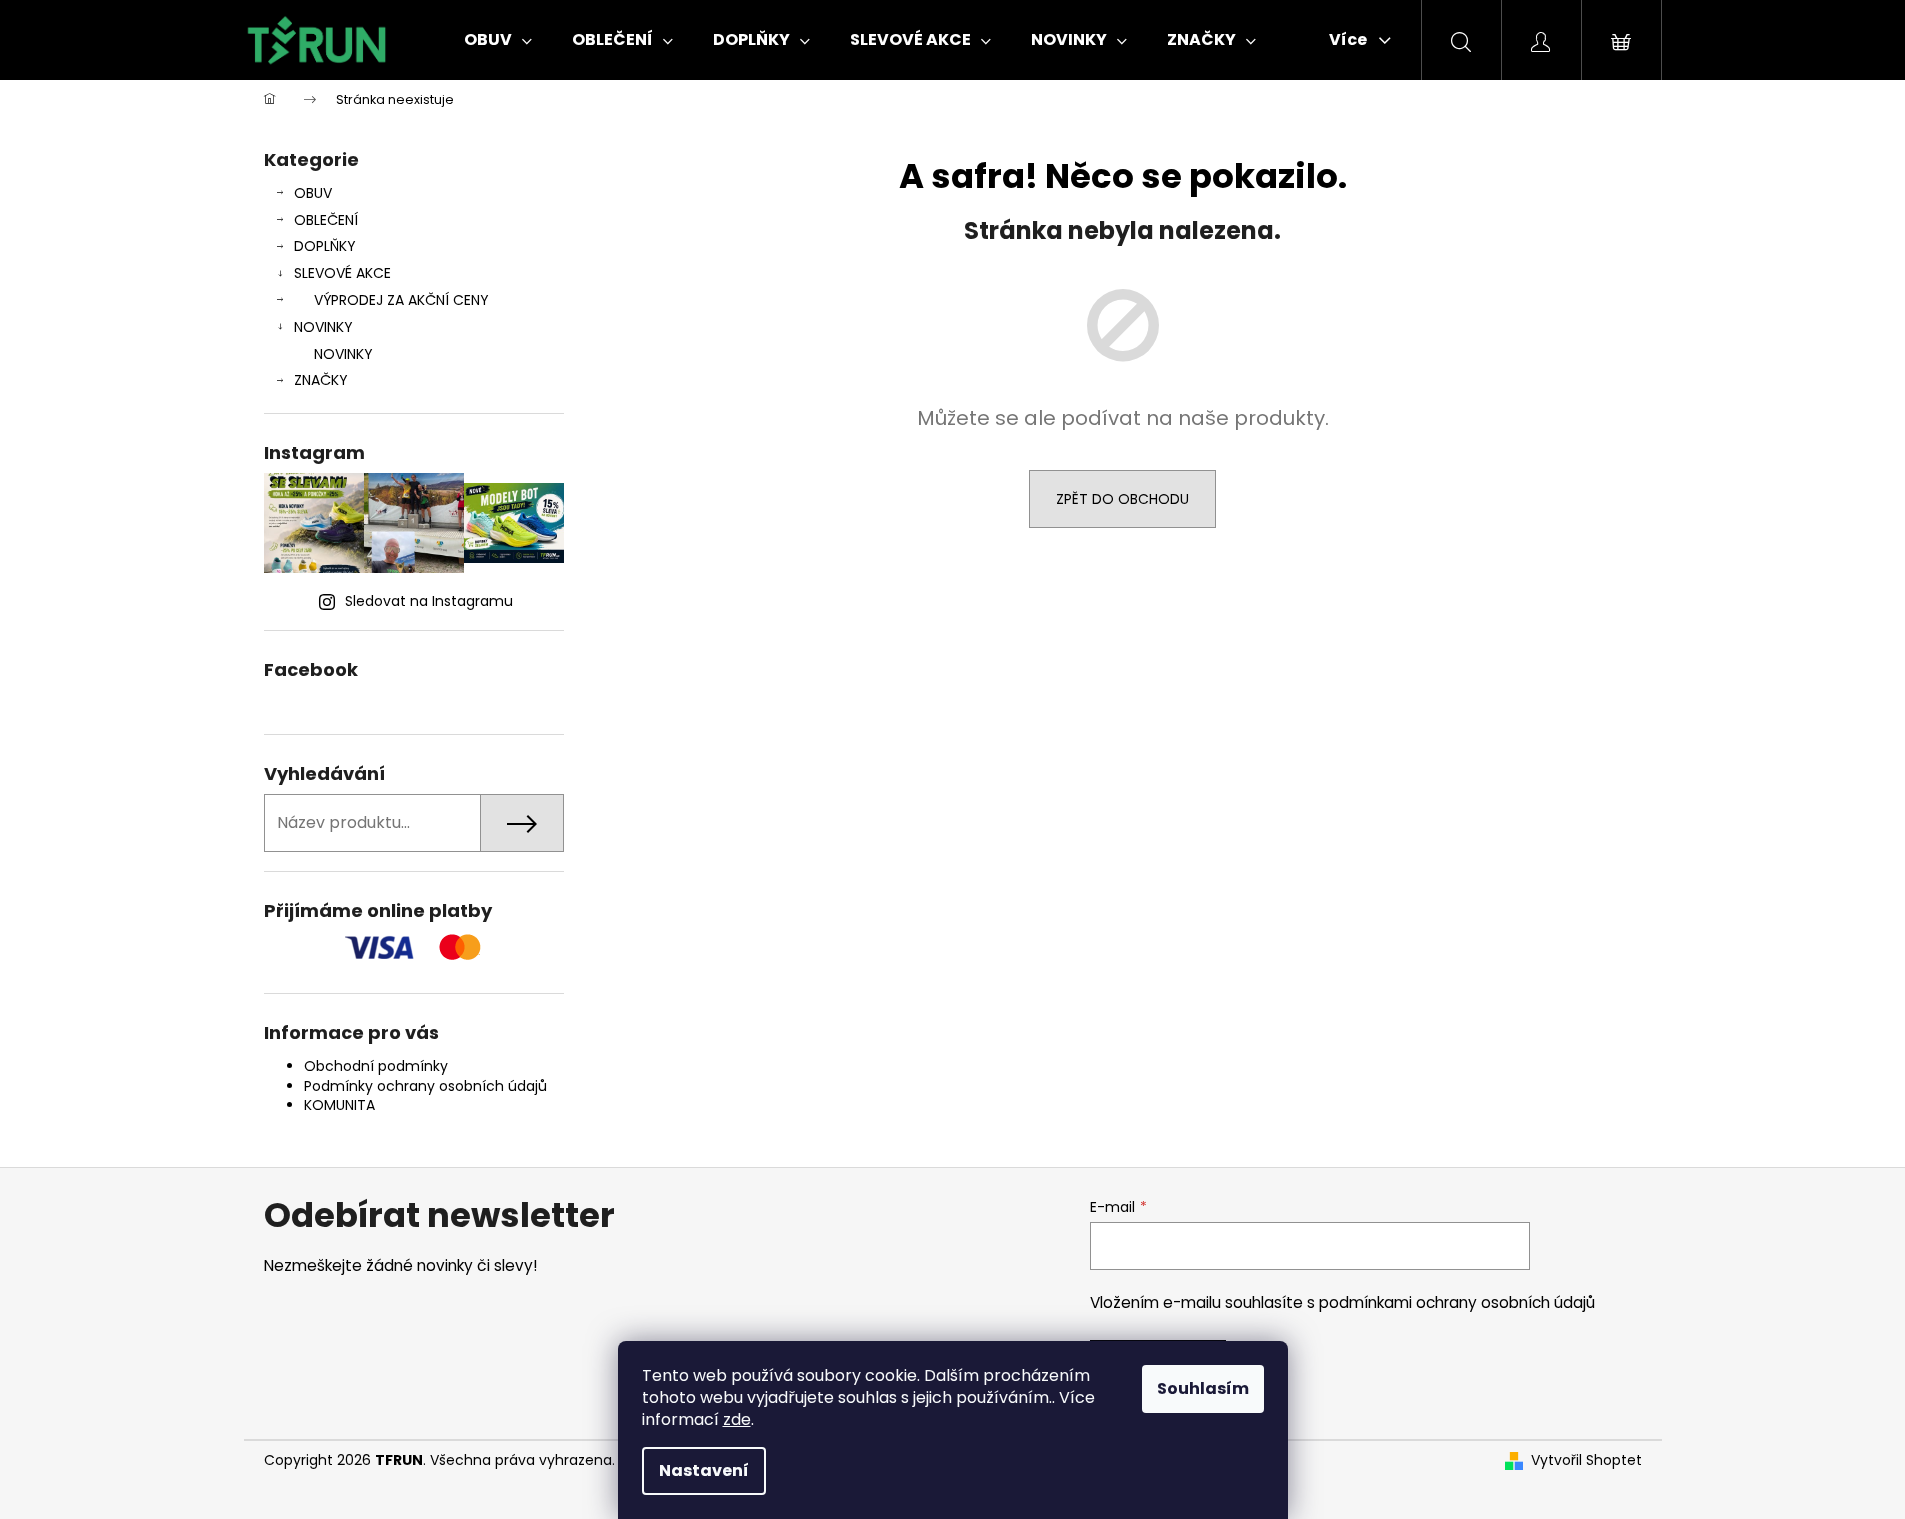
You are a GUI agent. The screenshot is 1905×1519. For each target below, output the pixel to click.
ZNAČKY (321, 380)
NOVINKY (323, 327)
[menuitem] (498, 40)
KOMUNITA (339, 1105)
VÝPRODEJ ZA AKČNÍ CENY (401, 300)
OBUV (313, 193)
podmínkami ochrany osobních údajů (1457, 1302)
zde (737, 1419)
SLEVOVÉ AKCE (342, 273)
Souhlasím (1203, 1388)
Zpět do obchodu (1122, 499)
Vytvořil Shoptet (1586, 1460)
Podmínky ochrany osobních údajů (425, 1086)
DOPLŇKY (325, 246)
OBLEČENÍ (326, 220)
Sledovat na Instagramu (429, 601)
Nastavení (704, 1470)
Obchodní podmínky (376, 1066)
